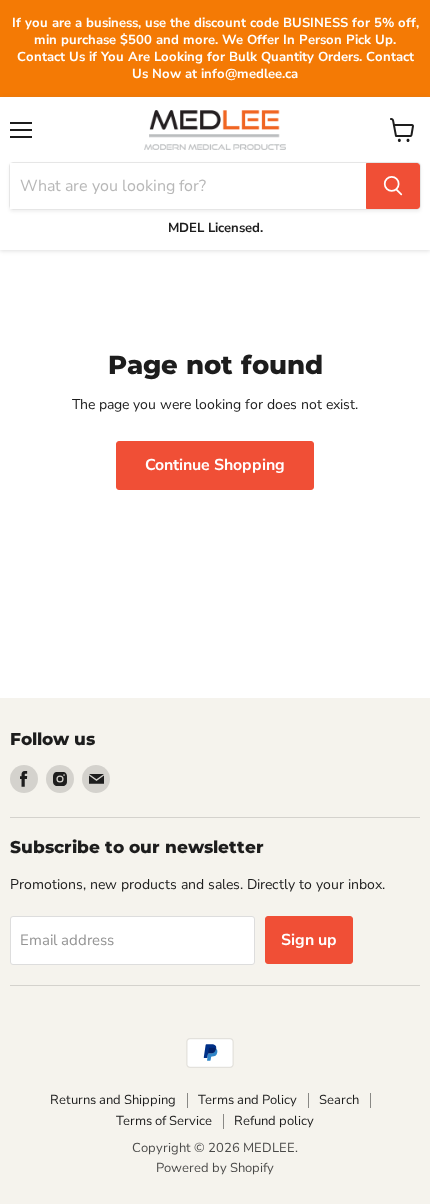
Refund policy (274, 1121)
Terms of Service (164, 1121)
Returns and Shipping (113, 1100)
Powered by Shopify (215, 1168)
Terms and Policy (247, 1100)
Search (339, 1100)
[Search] (393, 186)
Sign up (309, 940)
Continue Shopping (215, 465)
